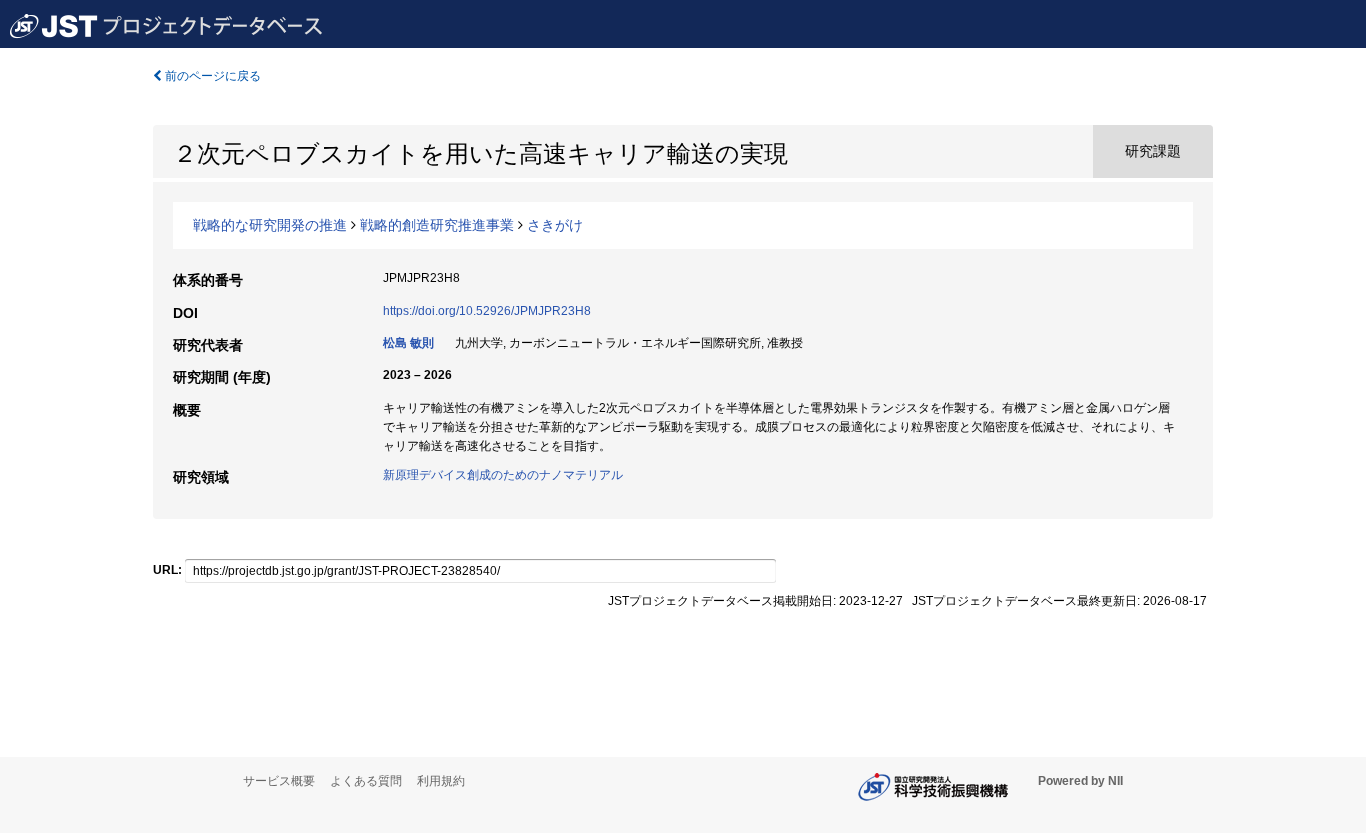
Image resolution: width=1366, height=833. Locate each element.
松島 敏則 (408, 343)
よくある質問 (366, 781)
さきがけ (555, 225)
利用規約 (441, 781)
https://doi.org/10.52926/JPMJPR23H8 (487, 311)
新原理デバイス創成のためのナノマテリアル (503, 475)
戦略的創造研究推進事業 (437, 225)
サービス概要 (279, 781)
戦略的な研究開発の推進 (270, 225)
